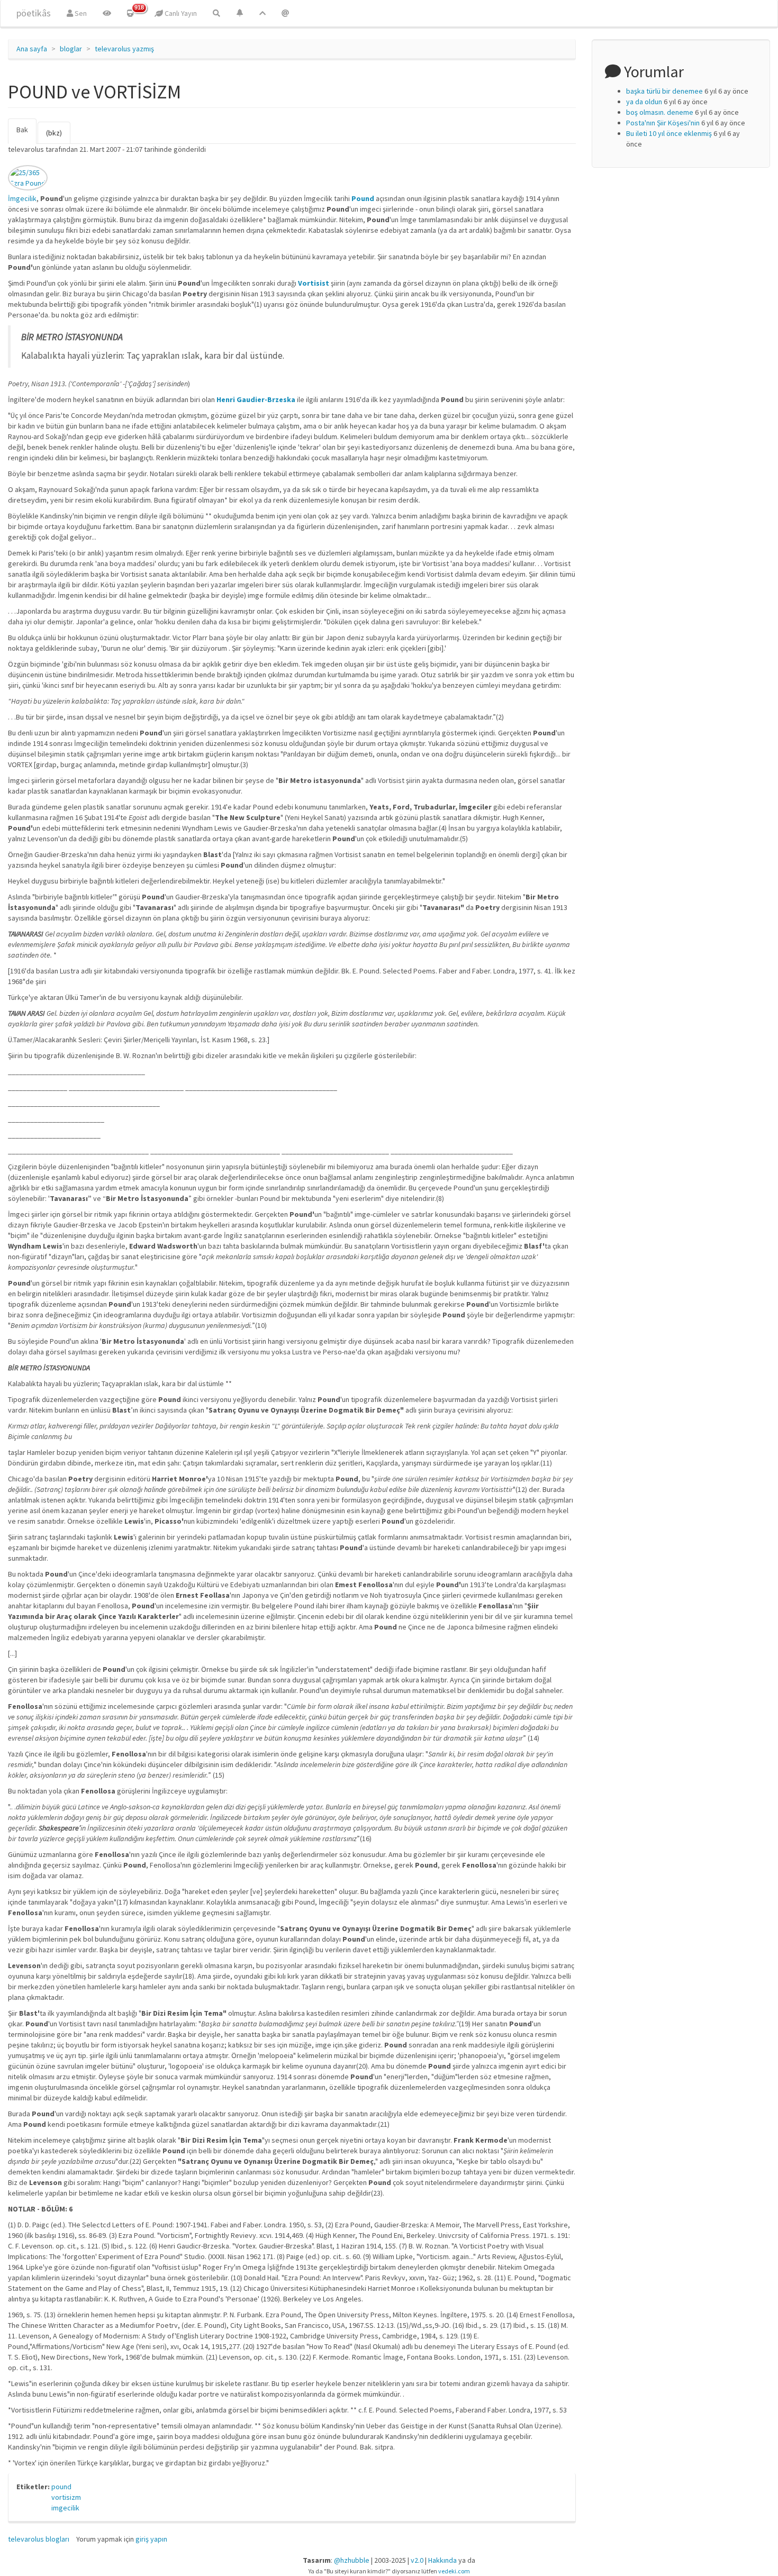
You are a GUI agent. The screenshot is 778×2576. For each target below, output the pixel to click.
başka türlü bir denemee (664, 91)
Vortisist (314, 283)
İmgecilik (22, 198)
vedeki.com (454, 2571)
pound (61, 2487)
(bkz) (54, 133)
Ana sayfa (32, 49)
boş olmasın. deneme (660, 112)
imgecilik (65, 2508)
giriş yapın (151, 2539)
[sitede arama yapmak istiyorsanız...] (216, 13)
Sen (80, 13)
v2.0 (417, 2560)
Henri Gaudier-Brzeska (256, 399)
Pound (363, 198)
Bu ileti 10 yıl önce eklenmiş (669, 133)
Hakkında (442, 2560)
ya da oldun (644, 102)
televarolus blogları (39, 2539)
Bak (26, 134)
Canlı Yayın (180, 13)
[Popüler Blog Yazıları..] (263, 13)
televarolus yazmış (124, 49)
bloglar (71, 49)
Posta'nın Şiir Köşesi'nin (663, 123)
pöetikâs (34, 13)
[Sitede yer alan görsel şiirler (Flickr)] (107, 13)
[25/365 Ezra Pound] (28, 178)
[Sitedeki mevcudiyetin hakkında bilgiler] (285, 13)
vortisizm (66, 2497)
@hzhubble (352, 2560)
